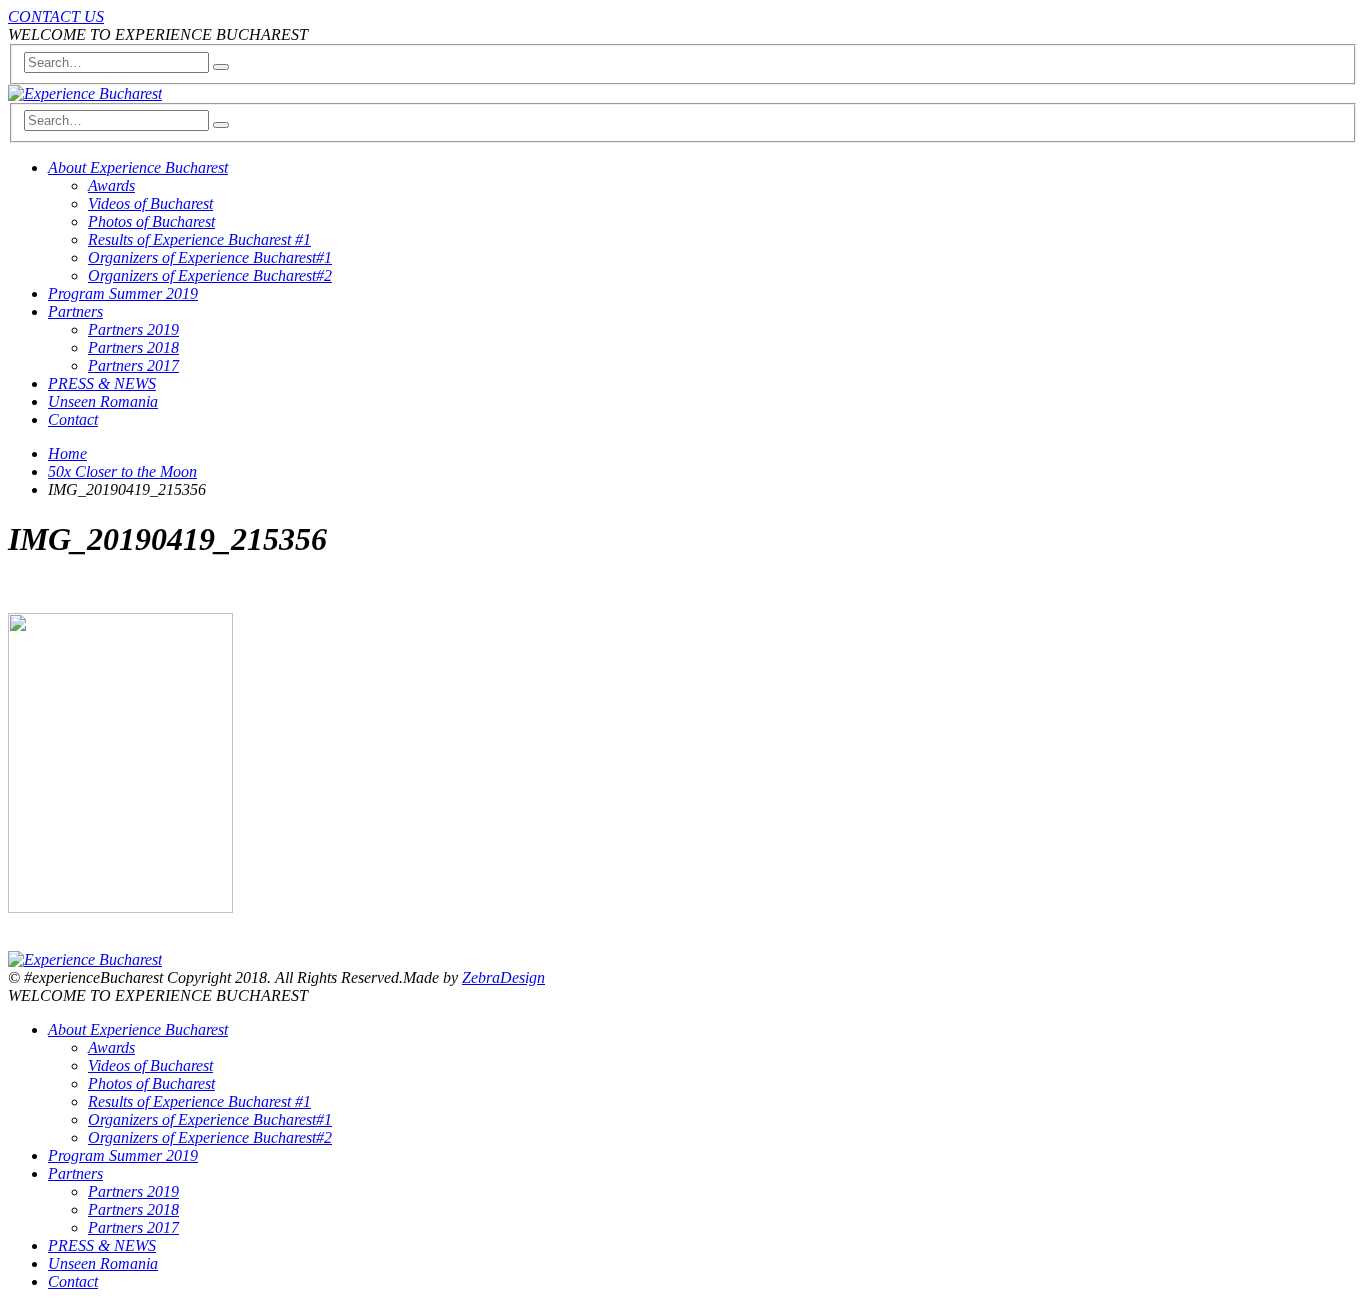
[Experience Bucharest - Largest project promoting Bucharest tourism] (85, 93)
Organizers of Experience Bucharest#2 (210, 275)
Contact (73, 419)
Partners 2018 (133, 347)
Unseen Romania (103, 401)
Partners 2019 (133, 329)
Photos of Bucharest (151, 221)
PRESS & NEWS (102, 383)
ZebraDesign (503, 977)
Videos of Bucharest (150, 203)
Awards (111, 185)
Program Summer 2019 (123, 293)
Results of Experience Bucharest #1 (199, 239)
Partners (75, 311)
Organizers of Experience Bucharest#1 (210, 257)
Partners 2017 (133, 365)
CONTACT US (56, 16)
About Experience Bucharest (138, 167)
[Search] (221, 67)
